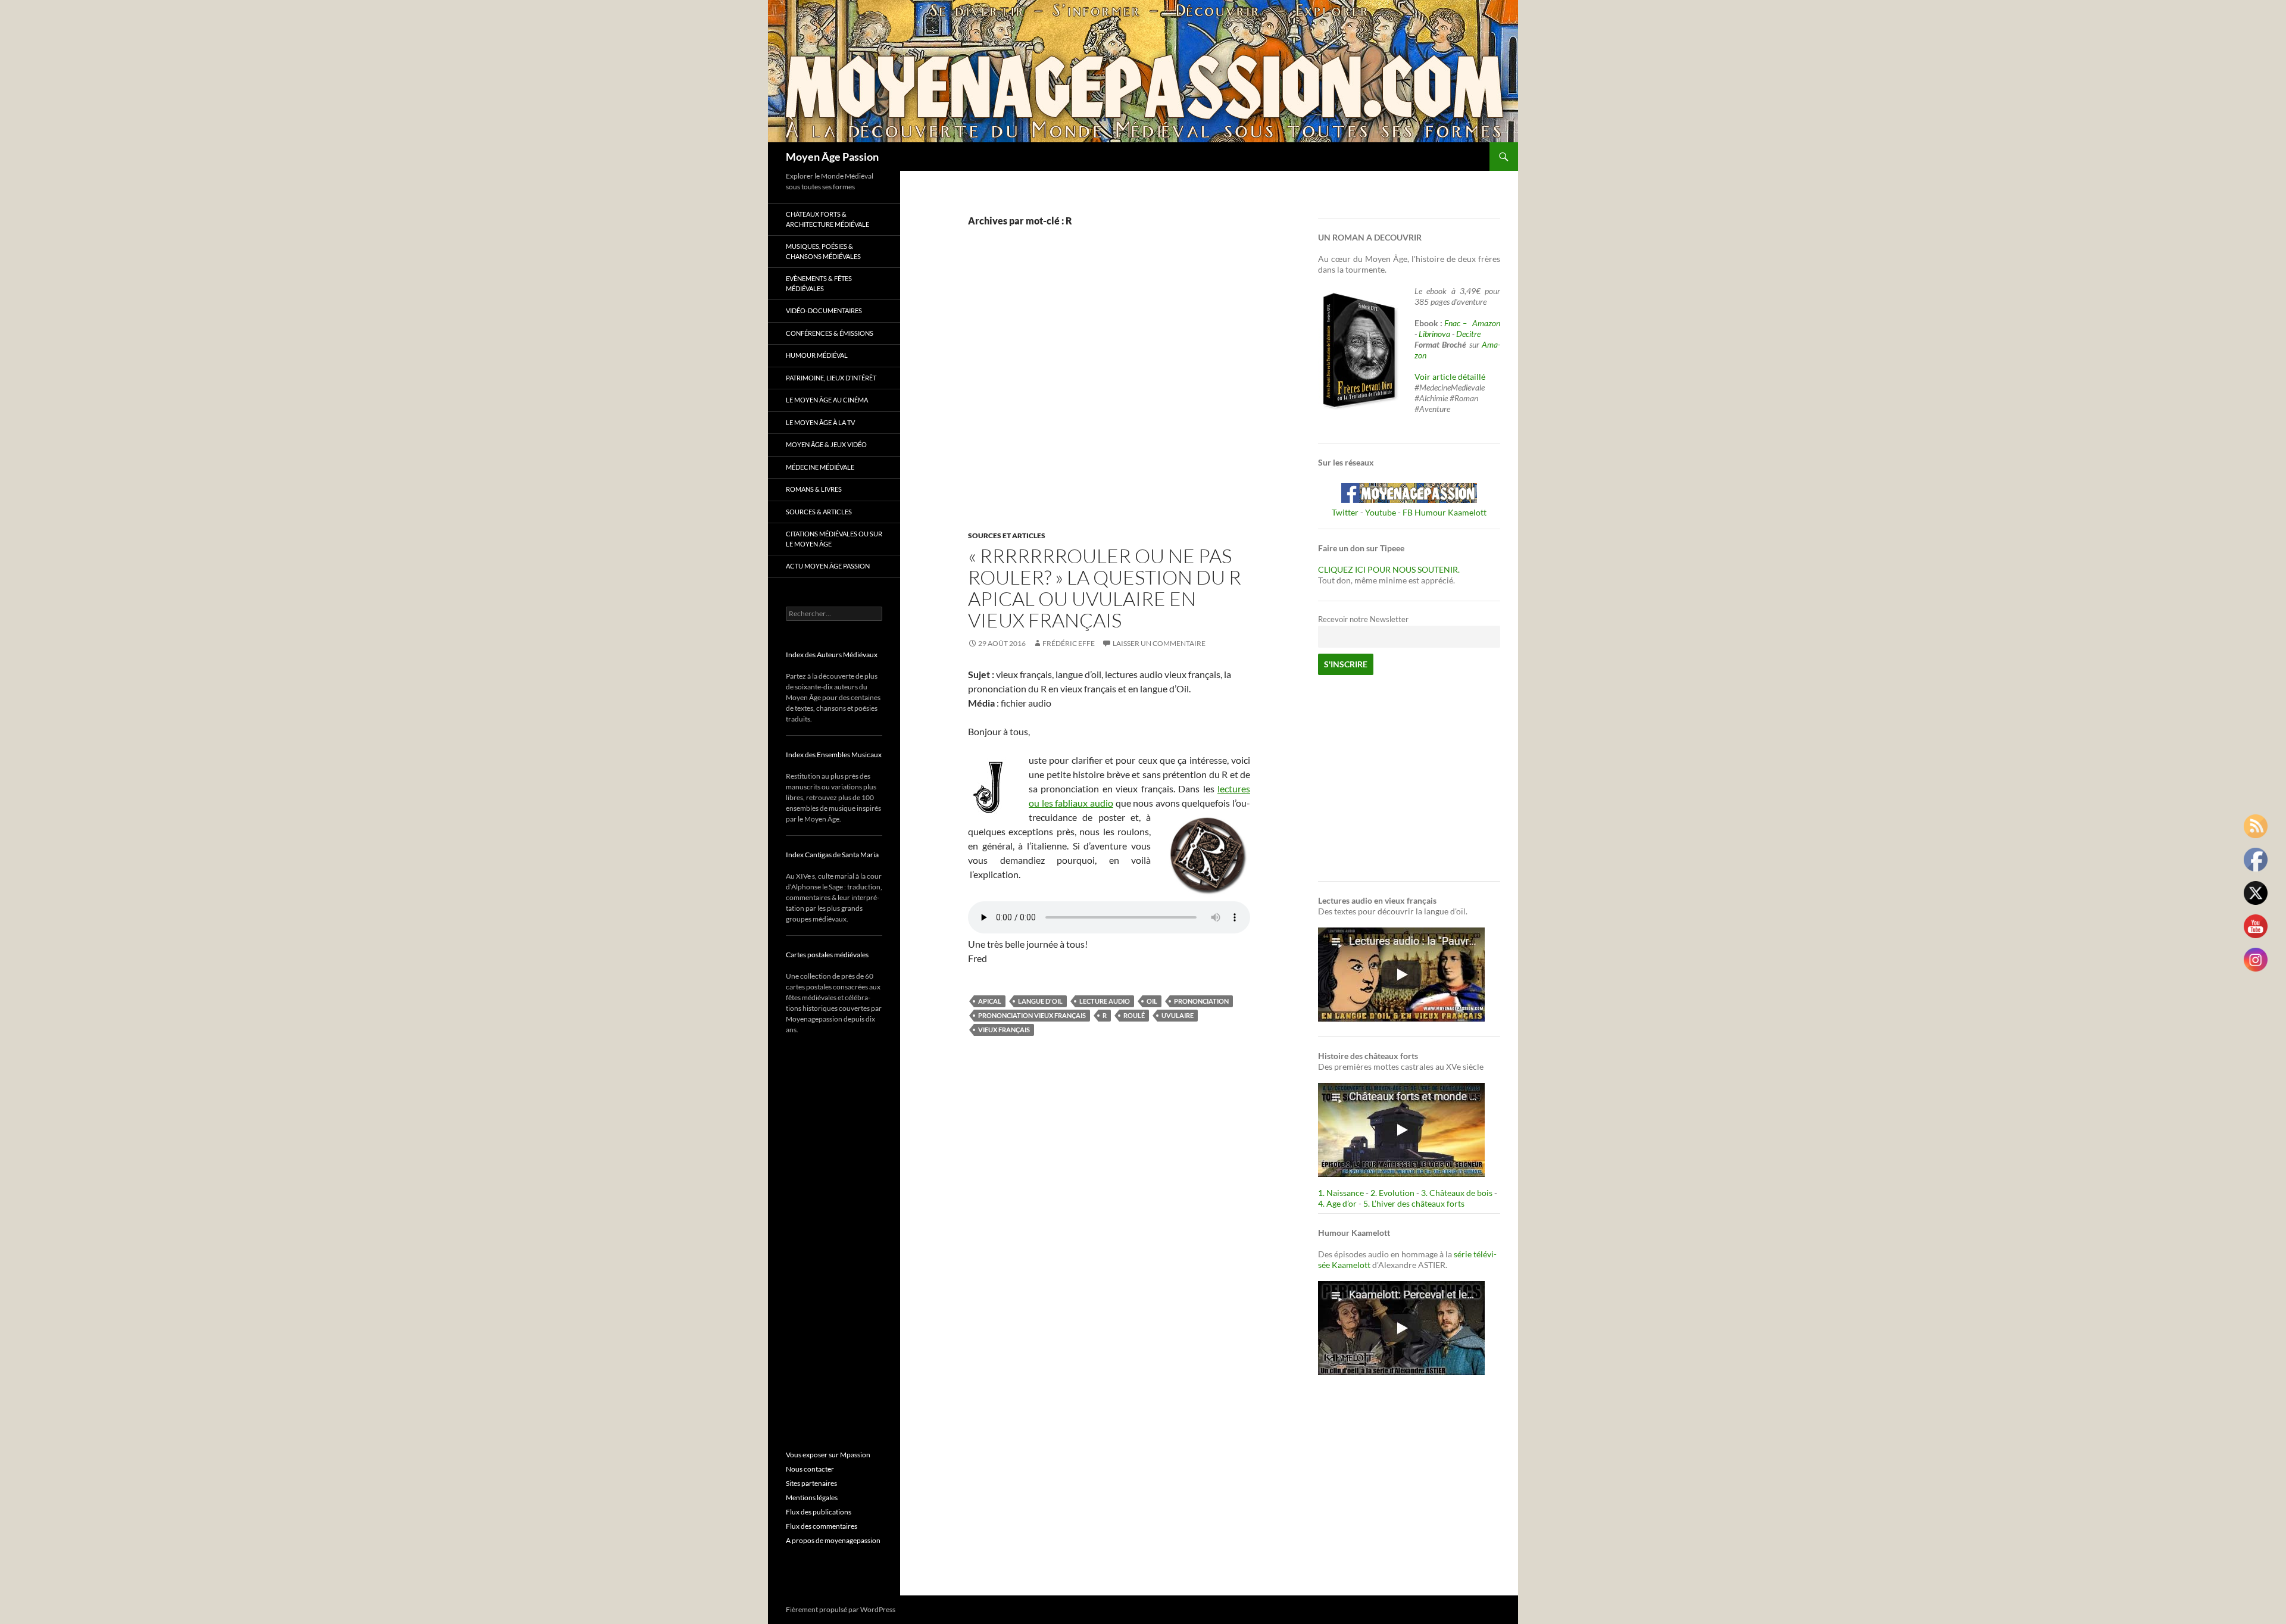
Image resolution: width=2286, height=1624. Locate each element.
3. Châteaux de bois (1457, 1193)
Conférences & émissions (830, 333)
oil (1152, 1001)
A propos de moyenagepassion (833, 1540)
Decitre (1468, 334)
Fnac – (1457, 323)
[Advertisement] (1100, 391)
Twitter (1345, 512)
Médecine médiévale (820, 467)
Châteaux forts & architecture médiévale (827, 219)
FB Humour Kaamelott (1445, 512)
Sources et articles (1007, 535)
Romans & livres (814, 489)
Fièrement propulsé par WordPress (841, 1609)
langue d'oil (1040, 1001)
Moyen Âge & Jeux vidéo (826, 444)
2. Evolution (1392, 1193)
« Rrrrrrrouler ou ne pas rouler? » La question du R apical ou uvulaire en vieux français (1105, 588)
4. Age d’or (1338, 1203)
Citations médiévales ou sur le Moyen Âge (834, 539)
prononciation (1201, 1001)
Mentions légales (812, 1497)
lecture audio (1105, 1001)
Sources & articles (819, 512)
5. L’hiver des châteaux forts (1414, 1203)
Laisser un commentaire (1159, 643)
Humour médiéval (817, 355)
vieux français (1004, 1030)
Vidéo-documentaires (824, 310)
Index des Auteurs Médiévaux (832, 655)
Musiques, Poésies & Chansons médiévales (823, 251)
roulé (1134, 1015)
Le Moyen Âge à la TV (820, 422)
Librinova (1434, 334)
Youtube (1381, 512)
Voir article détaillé (1450, 377)
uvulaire (1178, 1015)
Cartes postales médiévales (827, 955)
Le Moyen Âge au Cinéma (827, 400)
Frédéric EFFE (1069, 643)
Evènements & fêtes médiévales (819, 283)
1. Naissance (1341, 1193)
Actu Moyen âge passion (828, 566)
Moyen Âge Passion (832, 157)
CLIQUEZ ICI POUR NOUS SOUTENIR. (1389, 569)
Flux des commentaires (822, 1526)
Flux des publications (819, 1512)
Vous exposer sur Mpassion (828, 1455)
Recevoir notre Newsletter (1363, 619)
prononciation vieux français (1032, 1015)
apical (990, 1001)
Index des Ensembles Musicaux (834, 755)
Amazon (1486, 323)
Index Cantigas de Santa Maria (832, 855)
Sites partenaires (811, 1483)
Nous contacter (810, 1469)
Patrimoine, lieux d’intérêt (831, 378)
